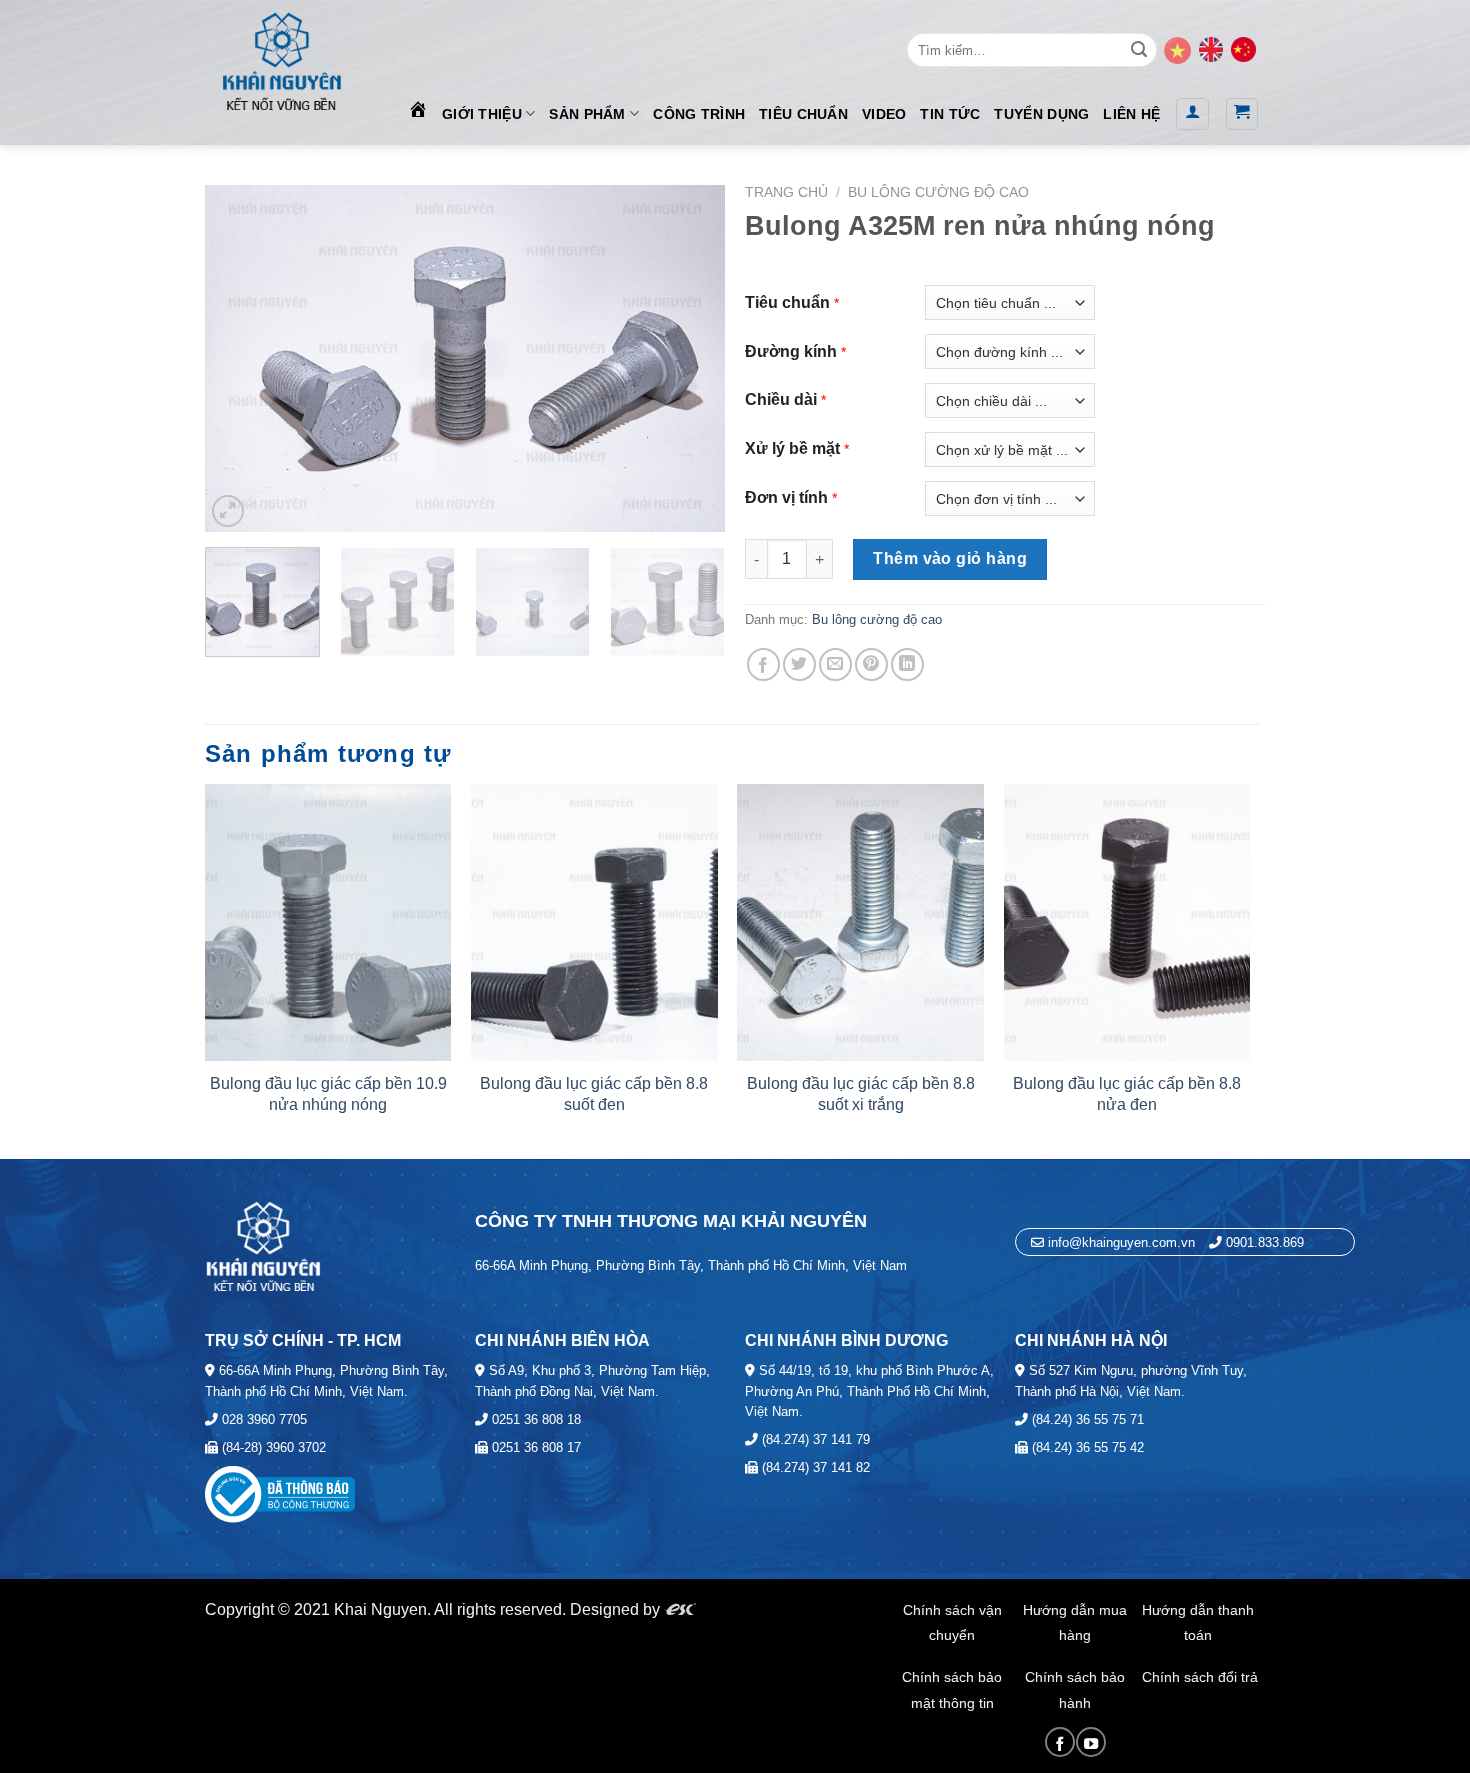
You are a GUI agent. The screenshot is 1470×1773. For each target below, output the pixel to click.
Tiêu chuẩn (787, 302)
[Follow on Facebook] (1060, 1742)
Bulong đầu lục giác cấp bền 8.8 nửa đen (1127, 1094)
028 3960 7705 (262, 1419)
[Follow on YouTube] (1091, 1742)
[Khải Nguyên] (281, 57)
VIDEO (884, 114)
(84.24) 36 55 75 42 (1086, 1447)
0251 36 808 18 (534, 1419)
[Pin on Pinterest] (871, 664)
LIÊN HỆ (1131, 114)
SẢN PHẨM (587, 114)
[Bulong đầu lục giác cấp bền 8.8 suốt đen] (594, 922)
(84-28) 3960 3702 (272, 1447)
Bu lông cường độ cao (938, 192)
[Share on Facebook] (763, 664)
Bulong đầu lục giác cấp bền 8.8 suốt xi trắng (861, 1094)
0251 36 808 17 (534, 1447)
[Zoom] (228, 511)
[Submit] (1139, 50)
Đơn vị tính (786, 497)
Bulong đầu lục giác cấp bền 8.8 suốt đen (594, 1094)
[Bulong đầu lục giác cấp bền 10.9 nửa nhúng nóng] (328, 922)
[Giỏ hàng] (1242, 114)
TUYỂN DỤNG (1041, 114)
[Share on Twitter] (799, 664)
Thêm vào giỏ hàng (950, 558)
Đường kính (791, 351)
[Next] (689, 358)
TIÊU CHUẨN (803, 114)
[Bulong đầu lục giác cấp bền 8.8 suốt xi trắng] (860, 922)
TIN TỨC (950, 114)
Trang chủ (786, 192)
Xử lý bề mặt (792, 448)
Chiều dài (781, 399)
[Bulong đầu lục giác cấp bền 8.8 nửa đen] (1127, 922)
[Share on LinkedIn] (907, 664)
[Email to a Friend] (835, 664)
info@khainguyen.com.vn (1119, 1242)
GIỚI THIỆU (482, 114)
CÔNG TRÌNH (699, 114)
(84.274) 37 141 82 (814, 1467)
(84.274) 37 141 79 (814, 1439)
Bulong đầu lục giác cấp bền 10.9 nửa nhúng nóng (328, 1094)
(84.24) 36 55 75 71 (1086, 1419)
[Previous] (241, 358)
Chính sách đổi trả (1200, 1677)
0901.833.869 (1265, 1242)
